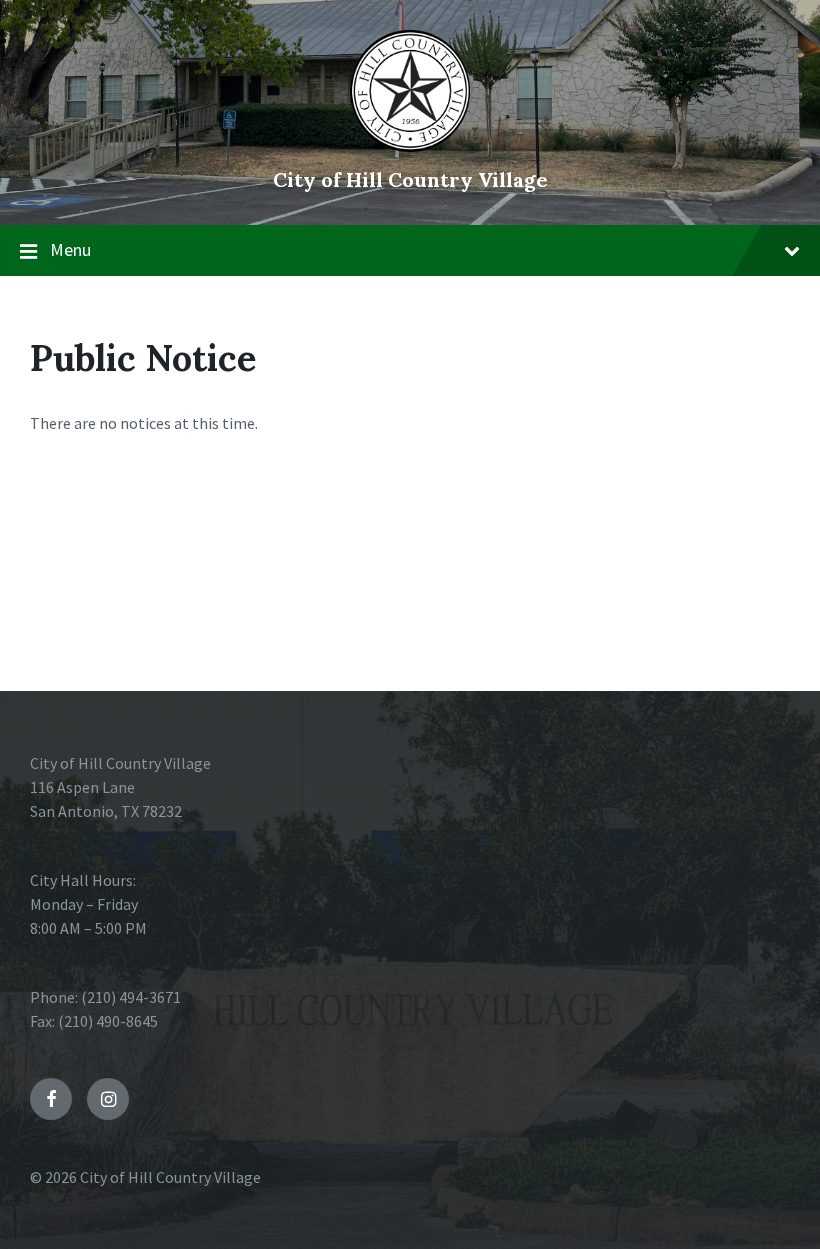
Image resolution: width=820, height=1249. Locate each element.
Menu (70, 249)
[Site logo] (410, 146)
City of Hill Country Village (410, 179)
